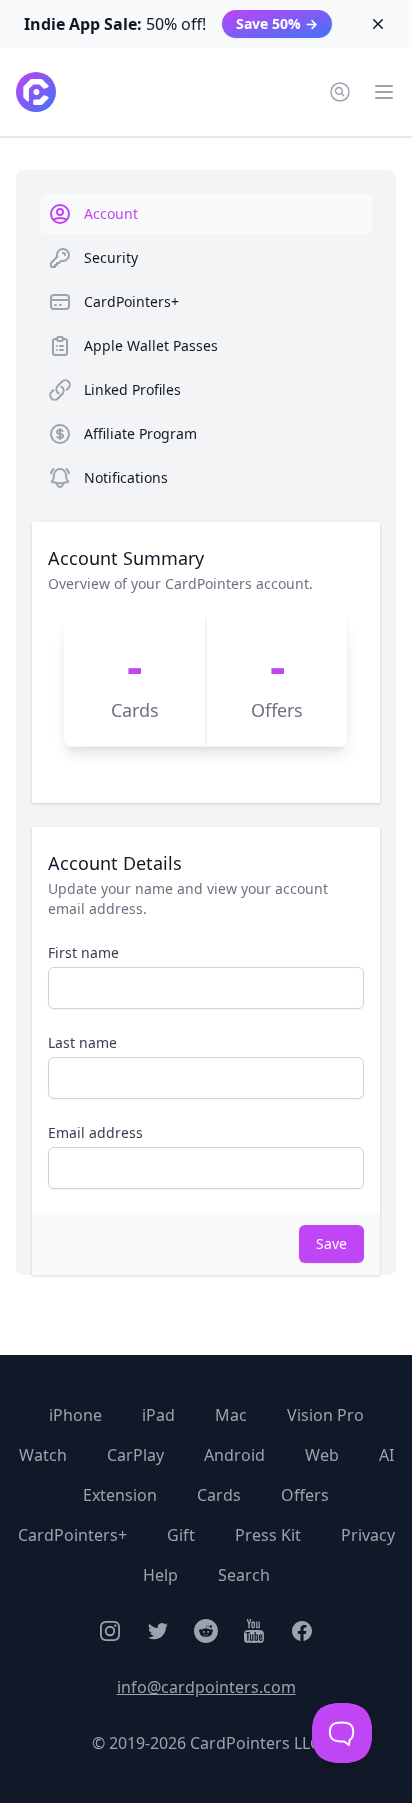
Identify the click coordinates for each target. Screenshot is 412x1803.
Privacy (368, 1535)
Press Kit (268, 1535)
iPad (158, 1415)
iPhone (75, 1415)
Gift (181, 1535)
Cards (219, 1495)
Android (234, 1455)
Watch (43, 1455)
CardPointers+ (72, 1535)
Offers (305, 1495)
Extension (120, 1495)
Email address (95, 1132)
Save (331, 1243)
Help (160, 1575)
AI (386, 1455)
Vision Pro (325, 1415)
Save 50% (277, 23)
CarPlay (135, 1455)
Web (322, 1455)
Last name (82, 1042)
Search (244, 1575)
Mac (231, 1415)
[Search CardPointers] (340, 92)
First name (83, 952)
